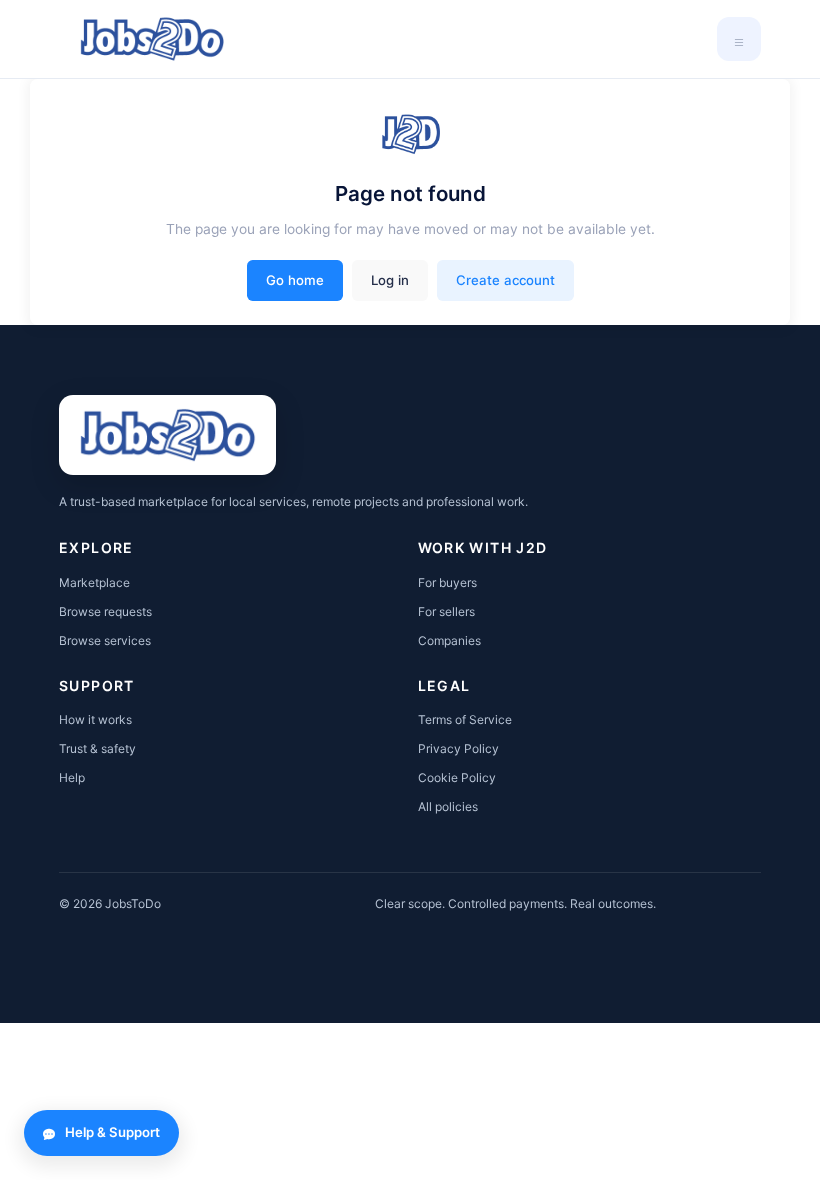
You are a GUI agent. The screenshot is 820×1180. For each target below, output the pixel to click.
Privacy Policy (458, 748)
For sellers (446, 611)
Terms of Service (465, 719)
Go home (295, 280)
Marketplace (94, 582)
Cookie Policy (457, 777)
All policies (448, 806)
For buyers (447, 582)
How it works (95, 719)
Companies (449, 640)
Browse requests (105, 611)
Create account (505, 280)
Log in (390, 280)
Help (72, 777)
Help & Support (112, 1132)
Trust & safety (97, 748)
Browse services (105, 640)
